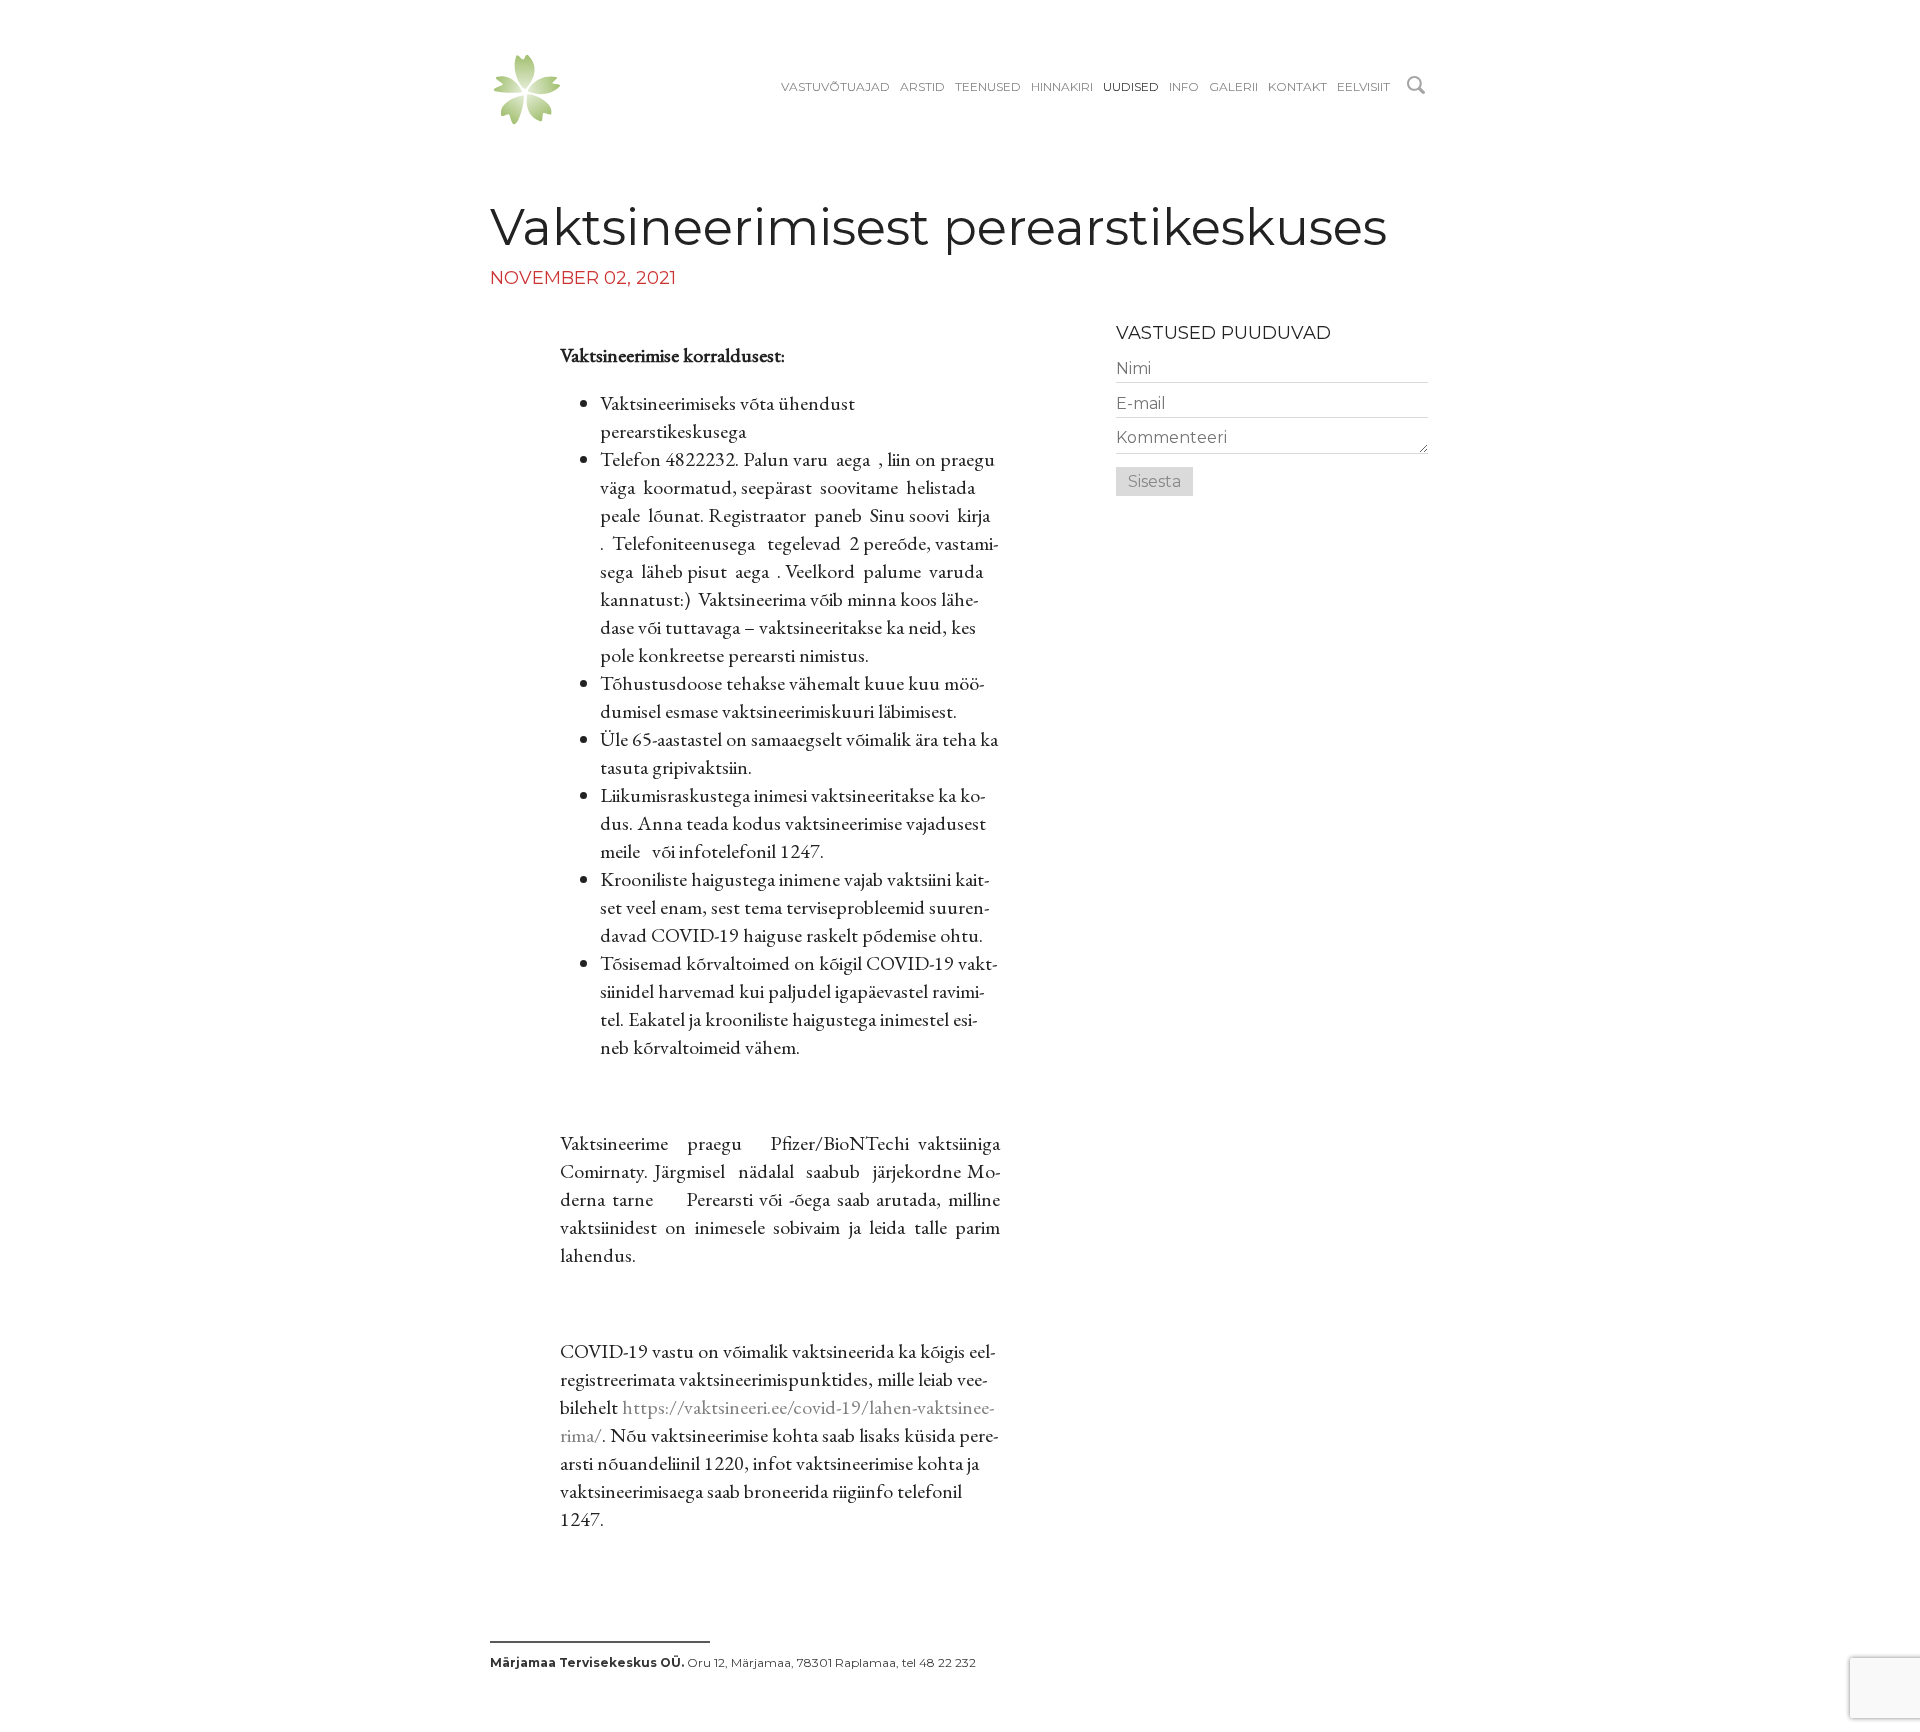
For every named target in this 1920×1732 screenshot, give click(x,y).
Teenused (988, 86)
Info (1184, 86)
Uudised (1131, 86)
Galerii (1233, 86)
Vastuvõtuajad (835, 86)
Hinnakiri (1062, 86)
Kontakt (1297, 86)
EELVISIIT (1363, 86)
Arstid (922, 86)
